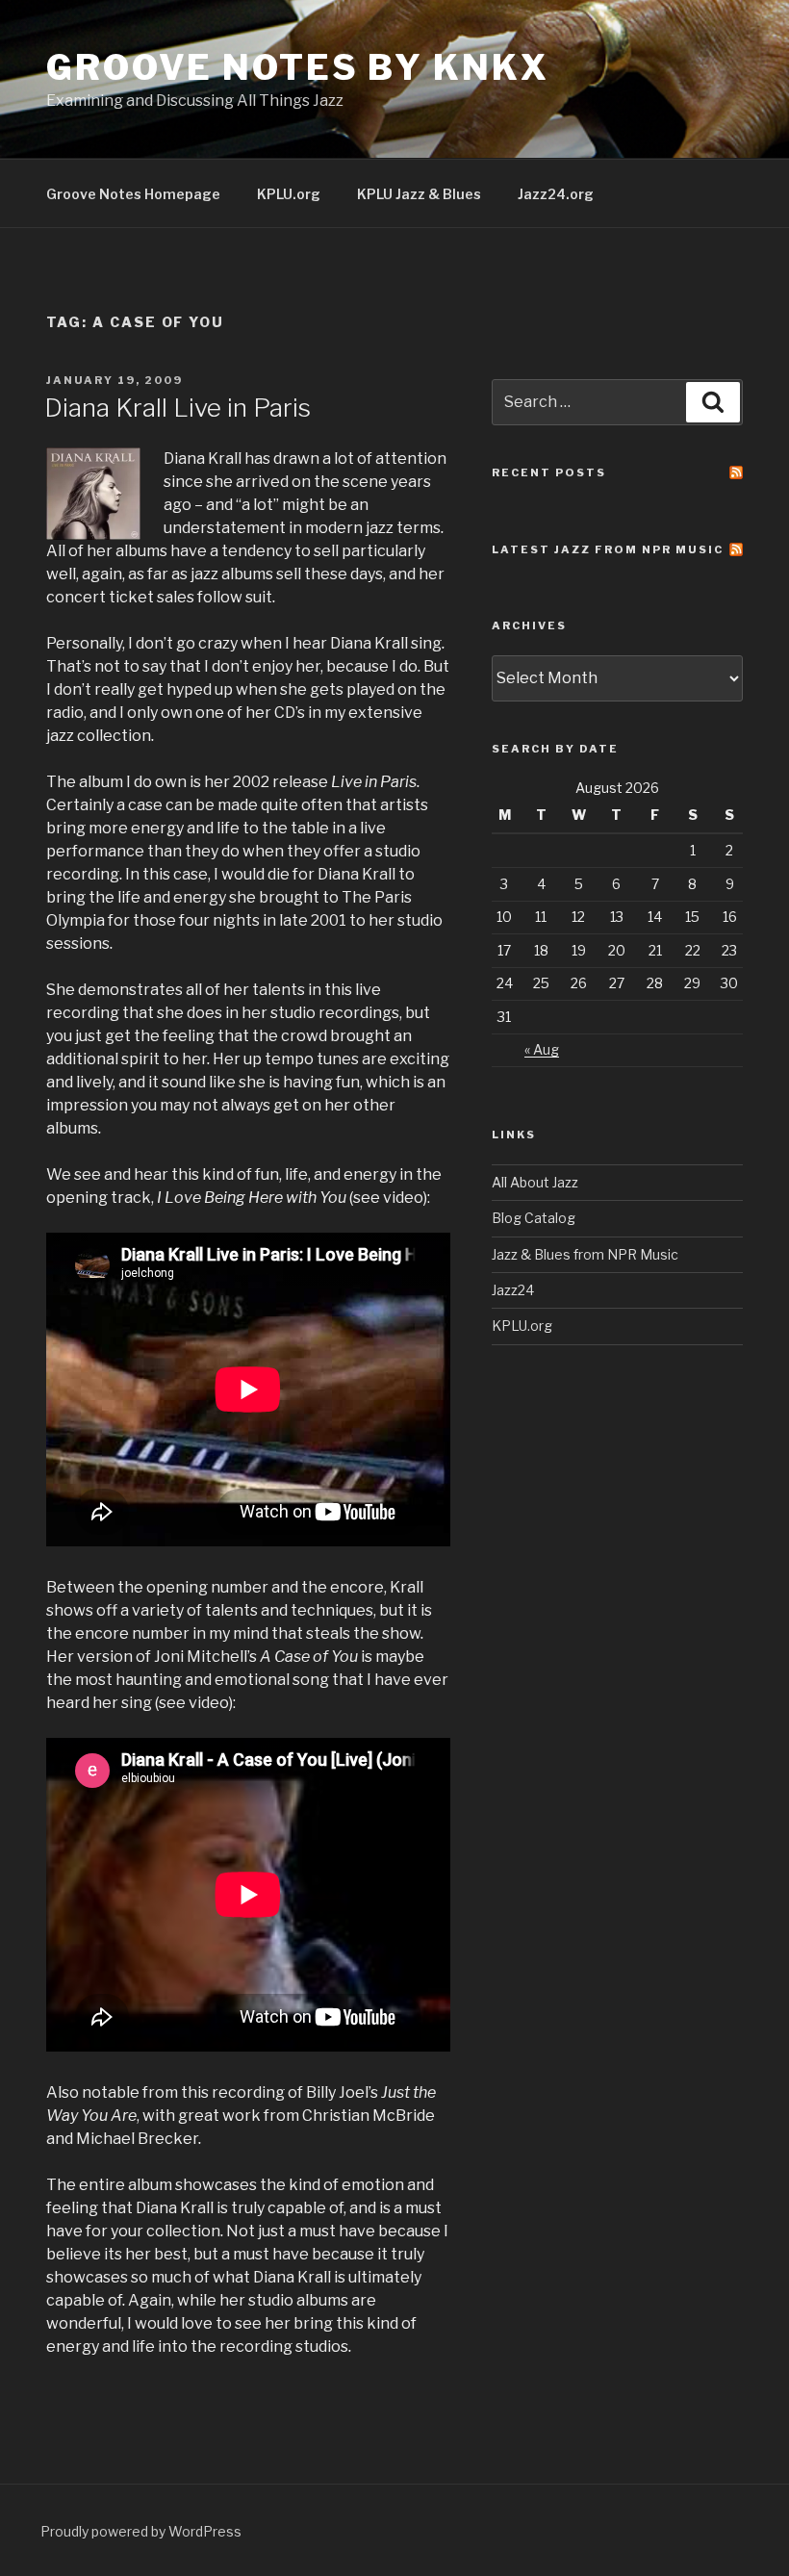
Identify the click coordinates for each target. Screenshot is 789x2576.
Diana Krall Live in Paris (178, 408)
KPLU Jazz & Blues (419, 194)
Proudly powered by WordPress (141, 2531)
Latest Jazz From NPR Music (608, 549)
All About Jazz (535, 1182)
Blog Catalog (534, 1218)
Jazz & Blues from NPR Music (585, 1254)
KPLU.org (289, 194)
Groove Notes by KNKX (298, 67)
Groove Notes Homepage (133, 194)
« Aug (542, 1049)
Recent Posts (549, 472)
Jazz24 (513, 1290)
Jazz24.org (556, 194)
